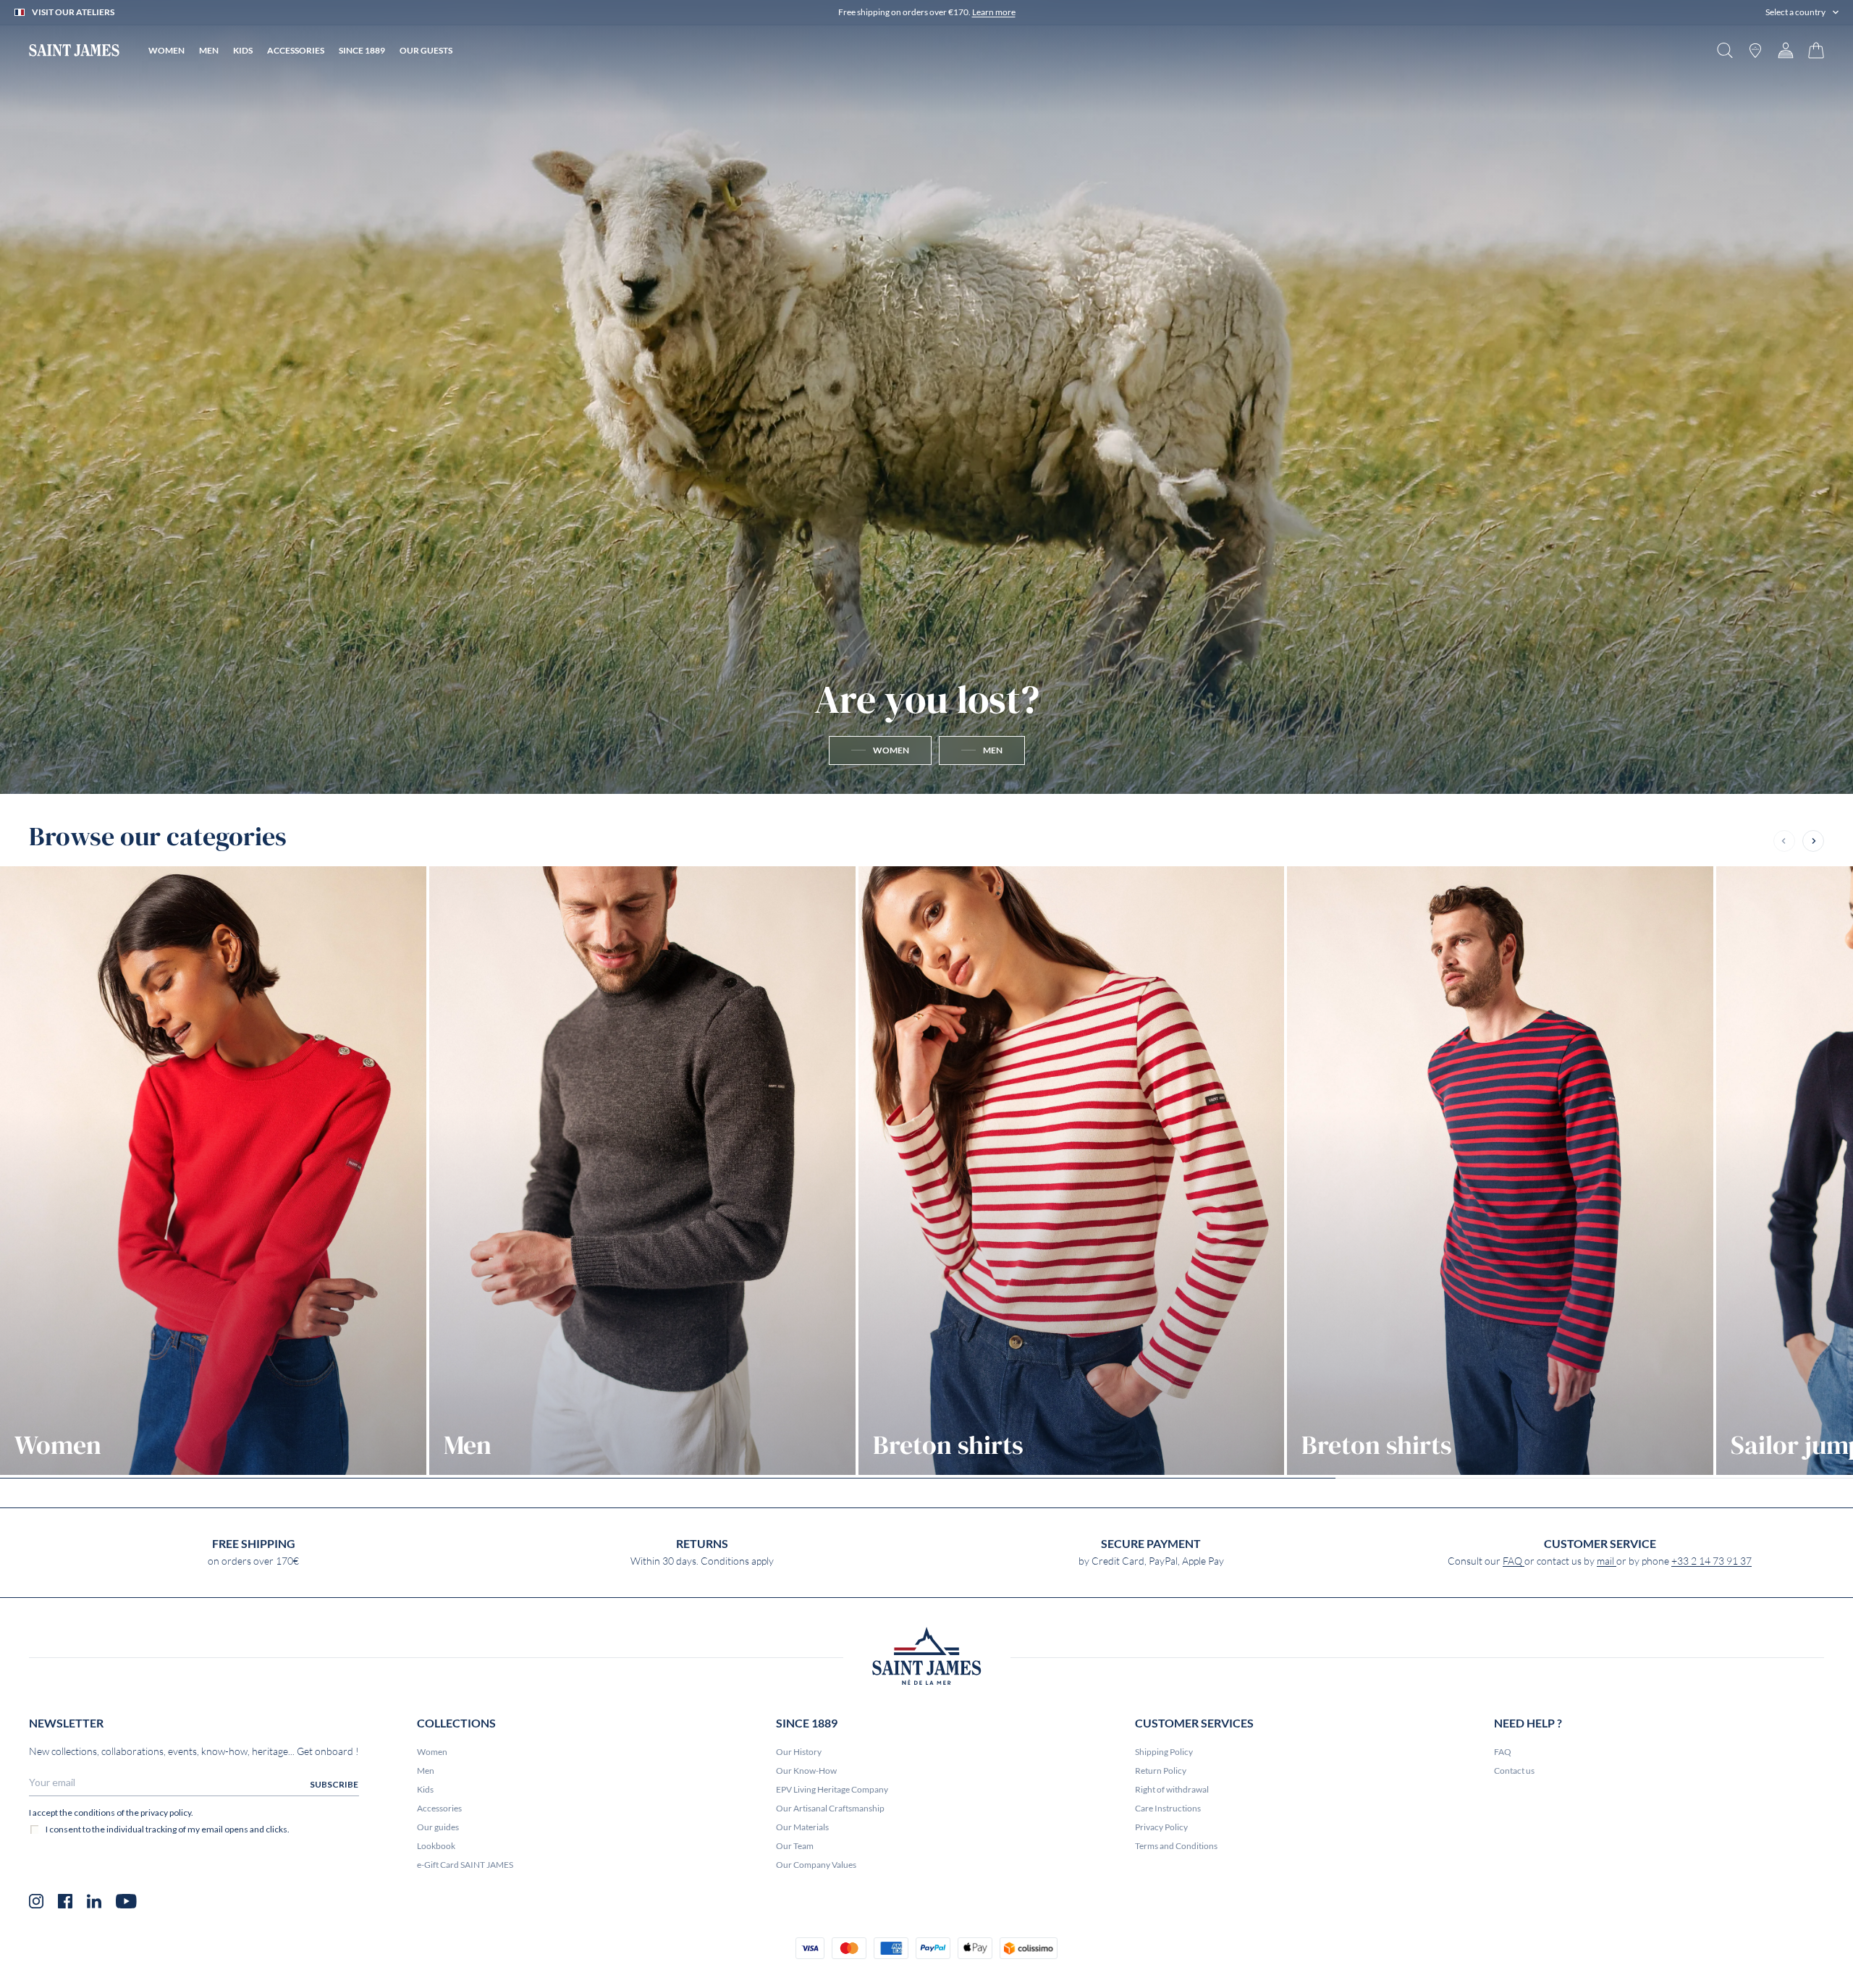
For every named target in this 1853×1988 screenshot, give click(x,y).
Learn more (994, 12)
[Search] (1725, 50)
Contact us (1514, 1771)
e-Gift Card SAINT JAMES (465, 1865)
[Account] (1786, 50)
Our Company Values (816, 1865)
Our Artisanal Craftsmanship (830, 1808)
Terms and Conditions (1176, 1846)
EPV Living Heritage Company (832, 1789)
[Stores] (1755, 50)
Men (426, 1771)
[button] (1802, 12)
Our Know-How (806, 1771)
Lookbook (436, 1846)
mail (1607, 1561)
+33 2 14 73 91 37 (1711, 1561)
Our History (799, 1752)
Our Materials (802, 1827)
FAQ (1514, 1561)
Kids (425, 1789)
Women (432, 1752)
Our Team (795, 1846)
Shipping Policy (1164, 1752)
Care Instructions (1168, 1808)
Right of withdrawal (1172, 1789)
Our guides (438, 1827)
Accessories (439, 1808)
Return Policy (1161, 1771)
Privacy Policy (1161, 1827)
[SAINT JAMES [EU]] (74, 50)
